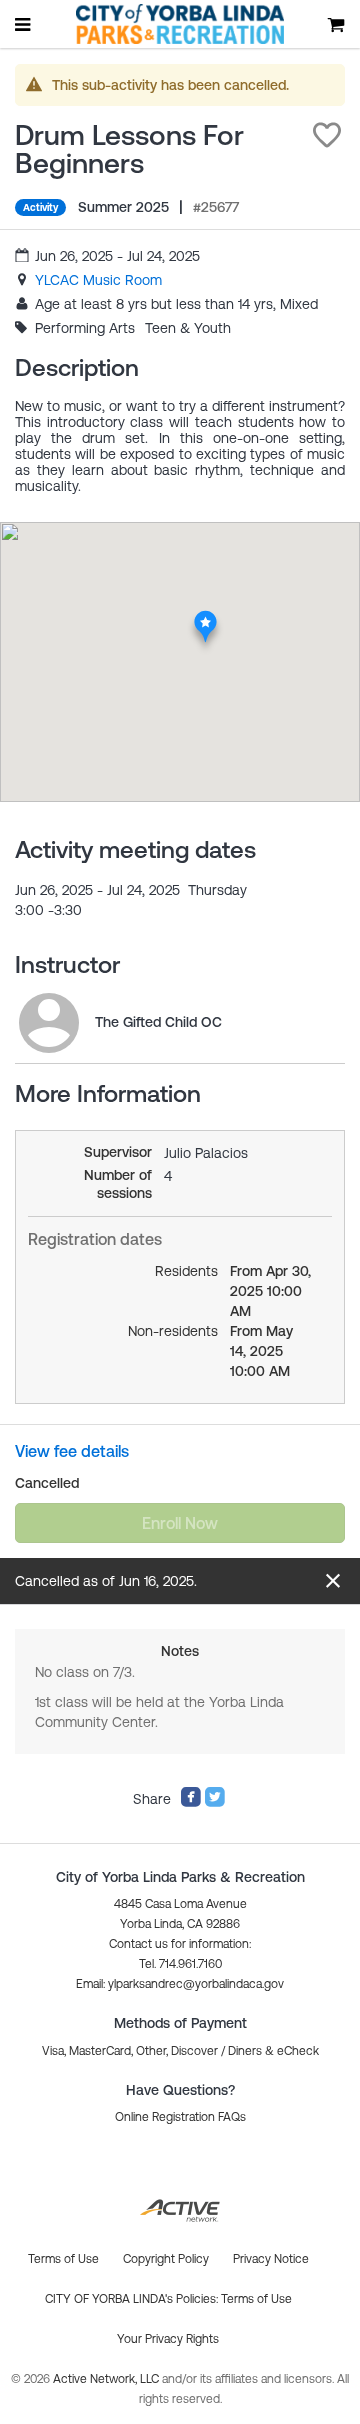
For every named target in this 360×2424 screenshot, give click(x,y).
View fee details (72, 1451)
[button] (327, 135)
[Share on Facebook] (191, 1803)
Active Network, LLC (107, 2379)
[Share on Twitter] (215, 1803)
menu (24, 24)
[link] (98, 280)
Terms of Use (256, 2299)
